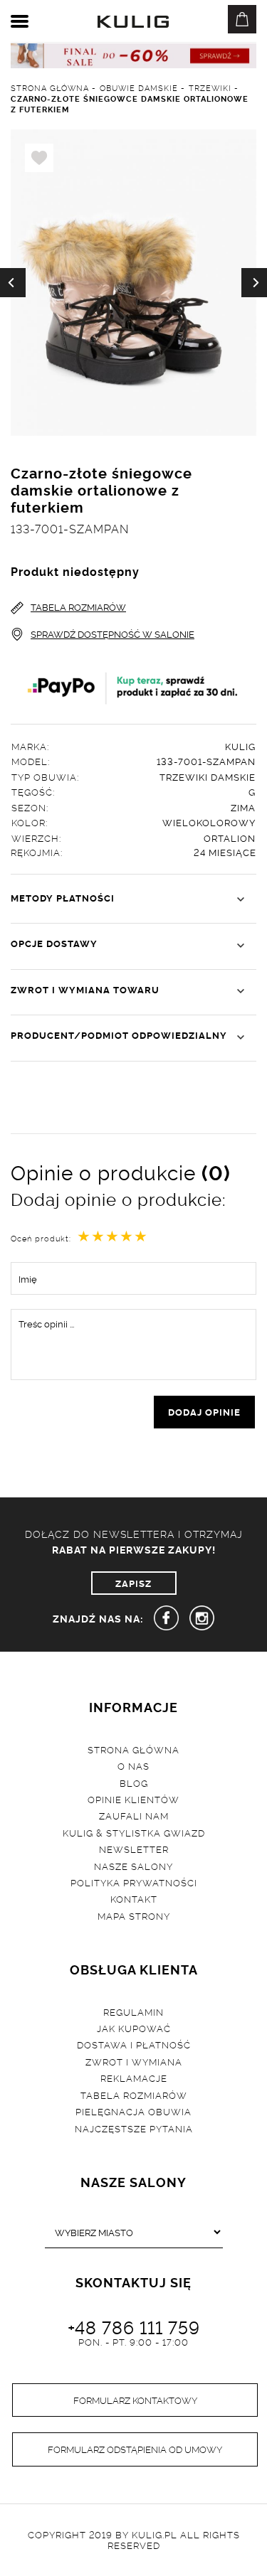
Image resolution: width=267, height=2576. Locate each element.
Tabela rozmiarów (134, 2095)
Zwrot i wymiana (134, 2061)
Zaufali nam (134, 1815)
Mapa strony (134, 1915)
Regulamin (133, 2011)
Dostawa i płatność (134, 2044)
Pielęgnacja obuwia (133, 2111)
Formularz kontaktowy (135, 2400)
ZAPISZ (133, 1583)
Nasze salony (133, 1866)
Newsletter (134, 1849)
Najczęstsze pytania (134, 2128)
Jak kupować (134, 2028)
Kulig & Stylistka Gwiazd (134, 1832)
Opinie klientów (133, 1799)
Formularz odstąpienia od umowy (135, 2449)
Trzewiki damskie (208, 776)
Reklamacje (134, 2078)
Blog (134, 1783)
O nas (133, 1765)
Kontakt (134, 1898)
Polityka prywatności (134, 1882)
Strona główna (133, 1749)
